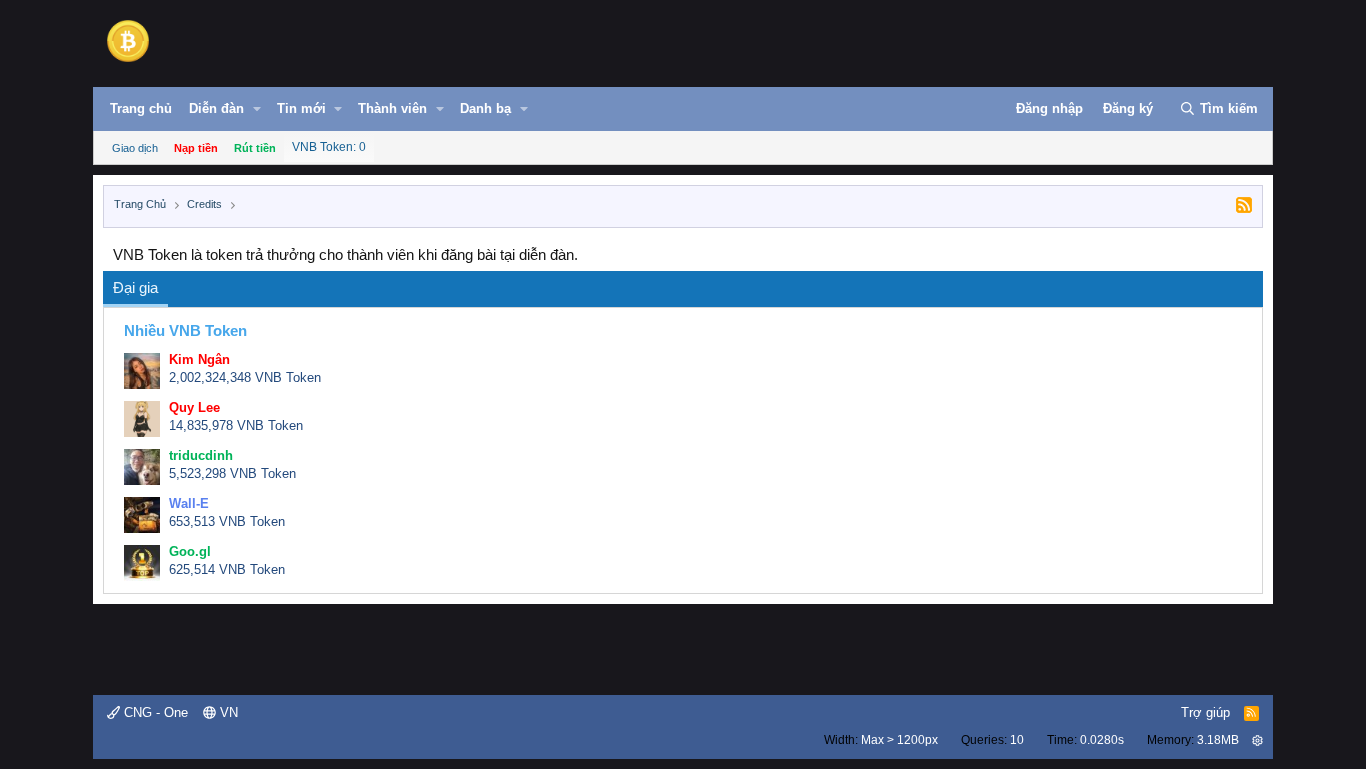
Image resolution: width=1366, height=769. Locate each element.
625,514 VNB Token (227, 569)
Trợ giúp (1205, 712)
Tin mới (301, 108)
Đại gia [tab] (135, 287)
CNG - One (154, 712)
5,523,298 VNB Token (232, 473)
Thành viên (392, 108)
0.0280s (1102, 740)
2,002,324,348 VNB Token (245, 377)
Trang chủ (141, 108)
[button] (257, 109)
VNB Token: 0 (329, 147)
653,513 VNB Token (227, 521)
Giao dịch (135, 148)
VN (227, 712)
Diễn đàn (216, 108)
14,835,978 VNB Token (236, 425)
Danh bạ (485, 108)
